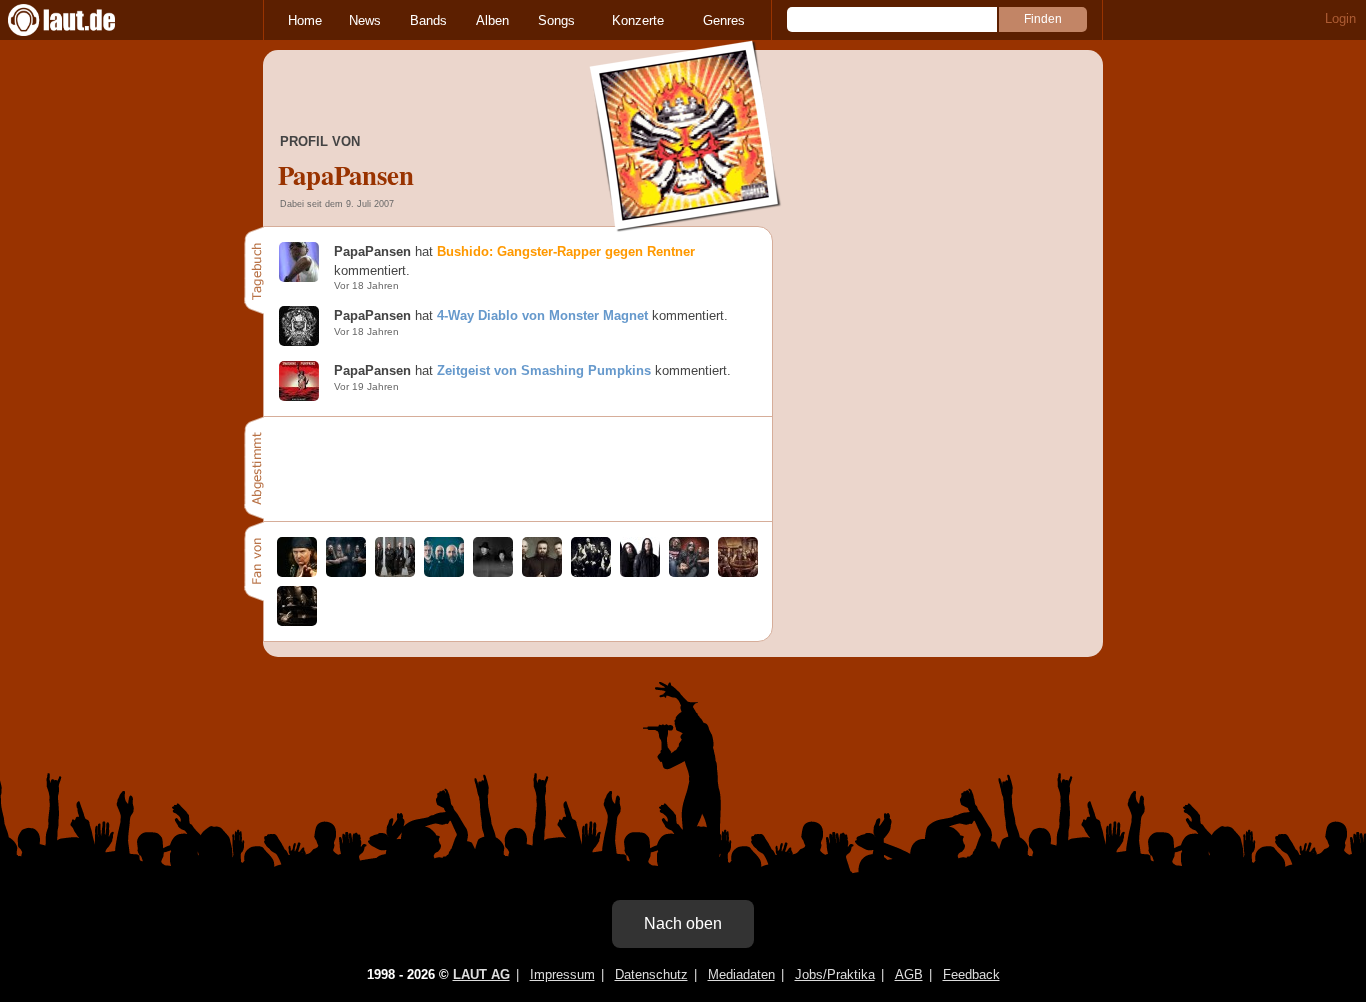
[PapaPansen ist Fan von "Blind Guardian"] (395, 572)
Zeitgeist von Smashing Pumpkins (544, 370)
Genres (724, 20)
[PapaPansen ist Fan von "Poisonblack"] (738, 572)
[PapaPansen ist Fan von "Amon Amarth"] (346, 572)
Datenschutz (651, 974)
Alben (492, 20)
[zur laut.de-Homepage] (80, 20)
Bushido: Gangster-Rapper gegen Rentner (566, 251)
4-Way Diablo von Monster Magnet (542, 315)
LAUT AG (481, 974)
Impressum (562, 974)
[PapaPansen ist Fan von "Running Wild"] (297, 572)
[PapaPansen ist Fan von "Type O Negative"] (640, 572)
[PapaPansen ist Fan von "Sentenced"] (297, 621)
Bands (428, 20)
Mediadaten (741, 974)
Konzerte (638, 20)
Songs (556, 20)
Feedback (971, 974)
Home (305, 20)
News (365, 20)
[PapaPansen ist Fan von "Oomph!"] (542, 572)
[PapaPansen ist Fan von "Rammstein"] (591, 572)
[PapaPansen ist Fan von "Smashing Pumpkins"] (493, 572)
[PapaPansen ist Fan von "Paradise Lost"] (444, 572)
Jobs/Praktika (835, 974)
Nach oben (683, 923)
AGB (909, 974)
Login (1340, 18)
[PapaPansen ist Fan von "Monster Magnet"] (689, 572)
